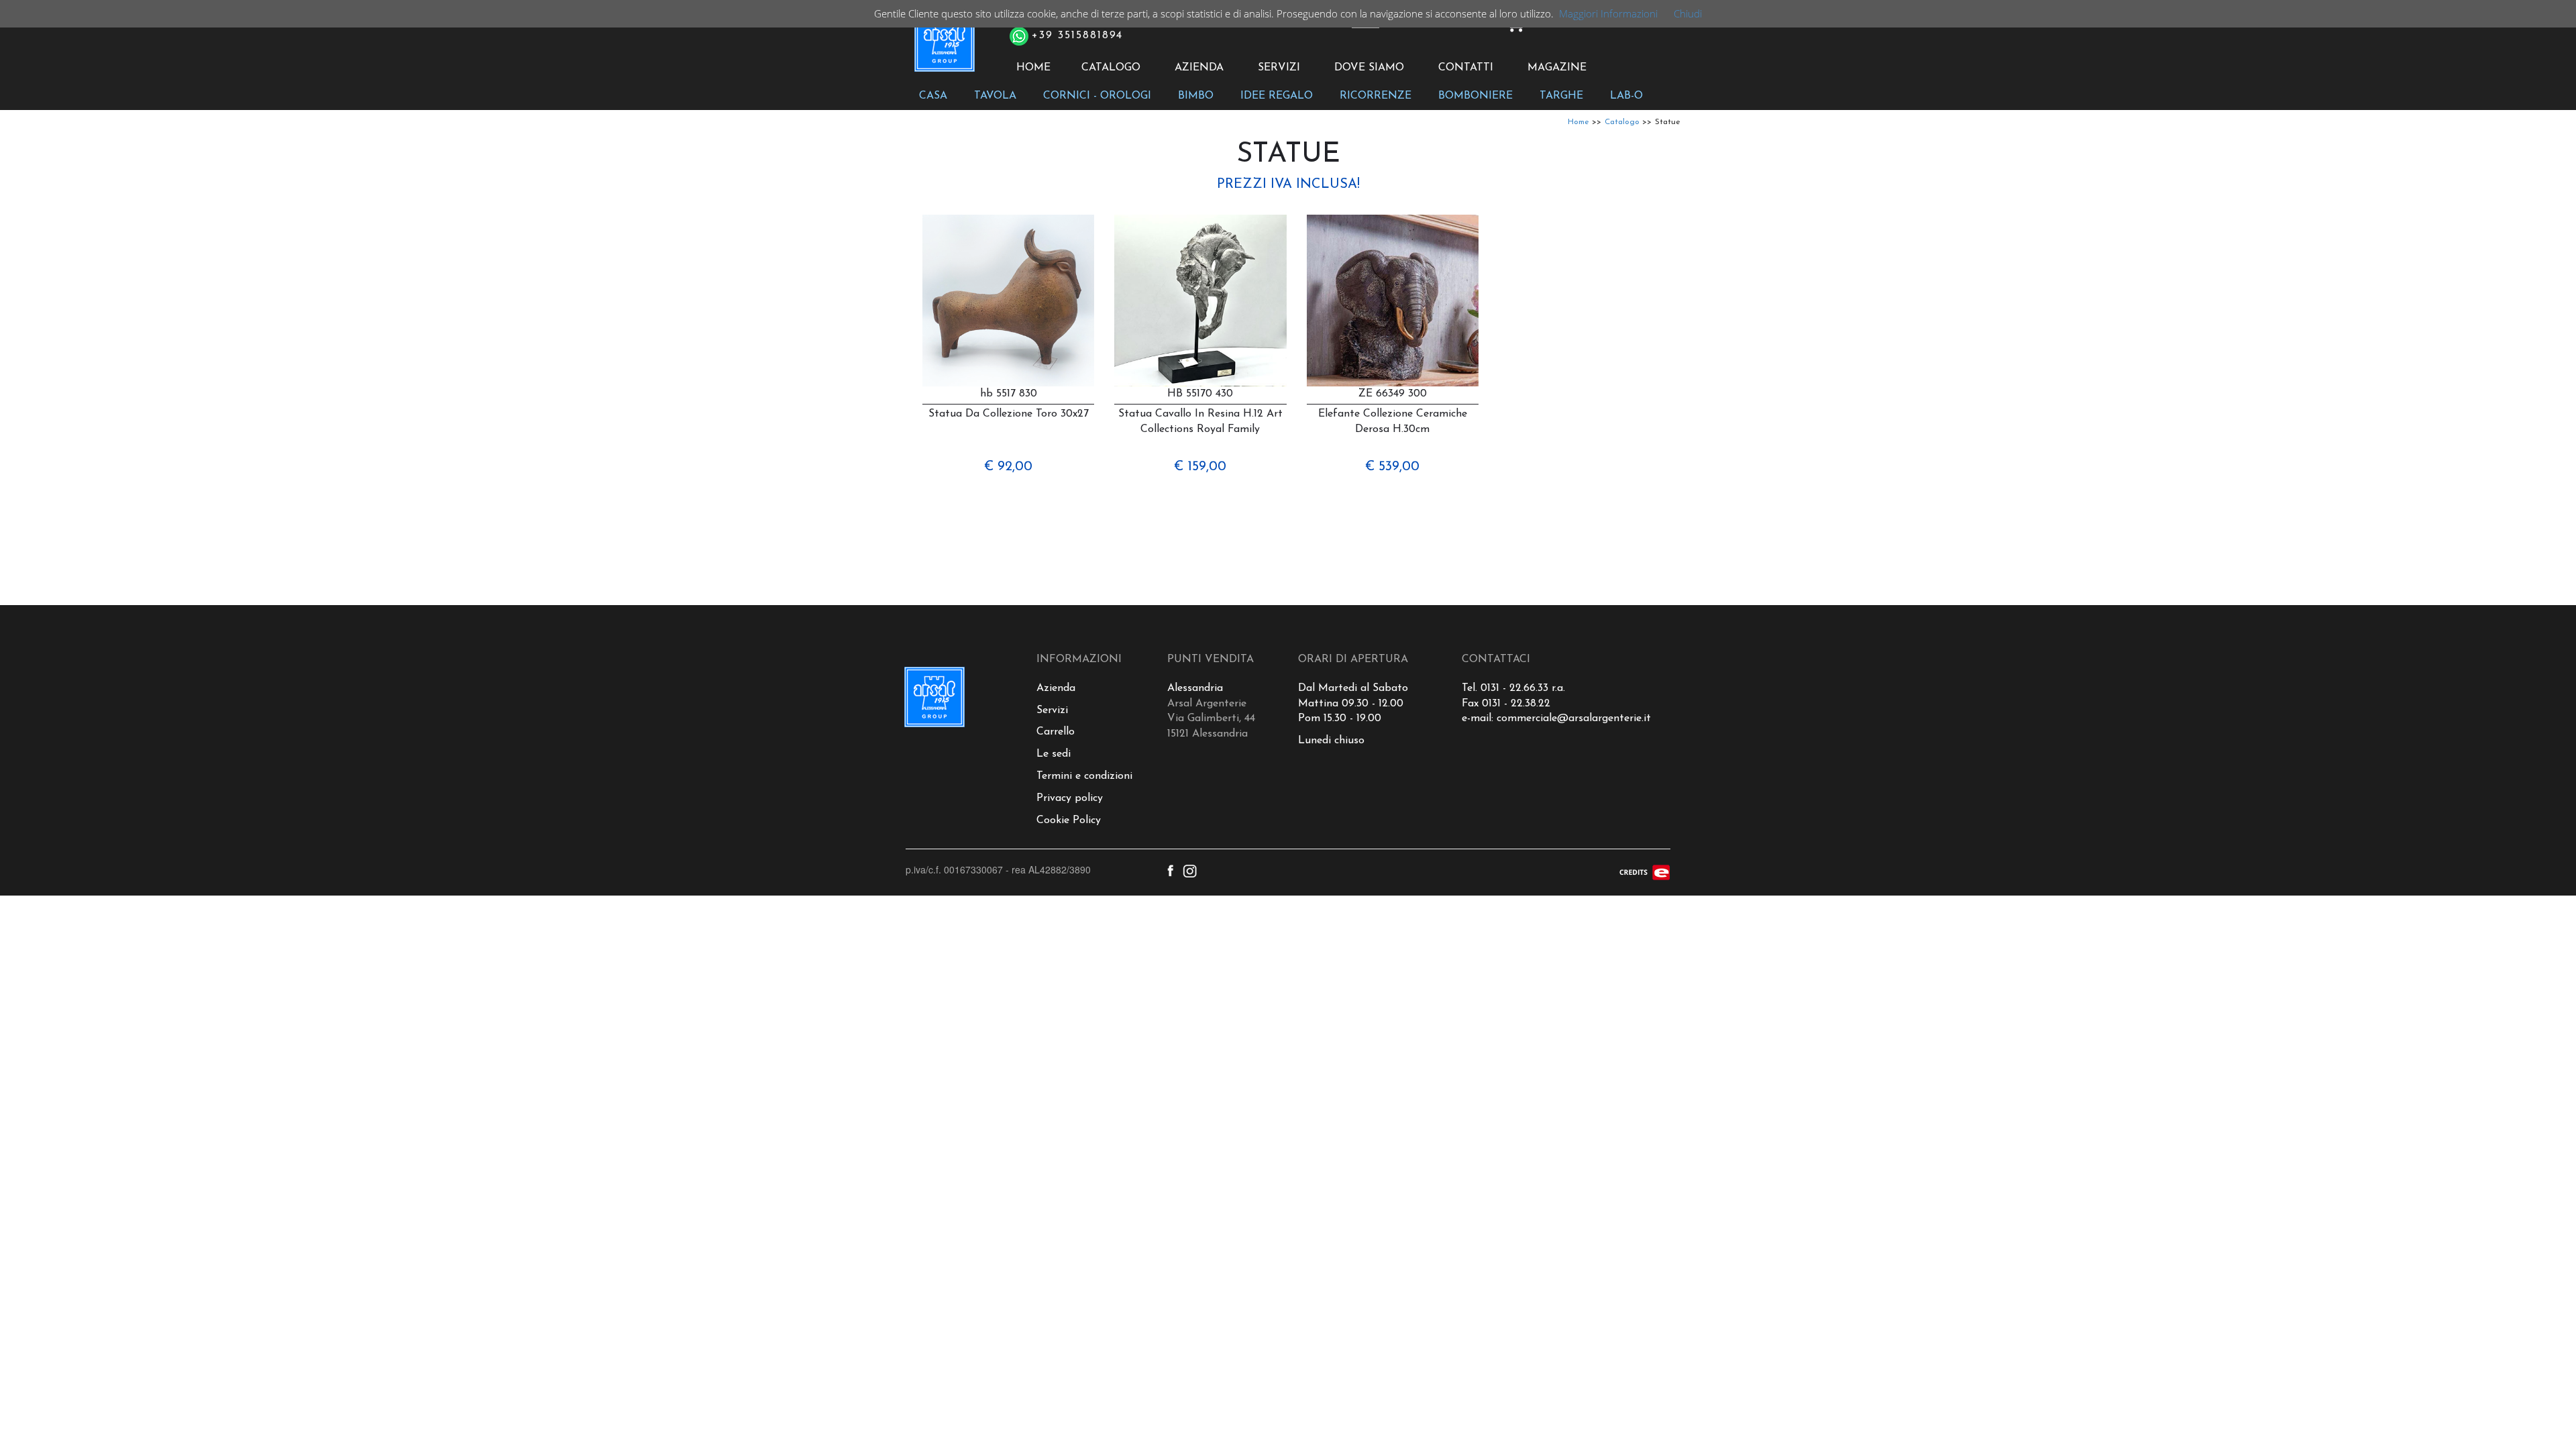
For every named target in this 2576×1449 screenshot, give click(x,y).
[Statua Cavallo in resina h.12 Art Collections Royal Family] (1200, 301)
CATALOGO (1111, 68)
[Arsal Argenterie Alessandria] (944, 49)
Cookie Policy (1069, 820)
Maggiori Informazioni (1608, 13)
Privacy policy (1070, 798)
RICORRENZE (1376, 96)
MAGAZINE (1557, 68)
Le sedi (1054, 754)
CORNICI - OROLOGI (1097, 96)
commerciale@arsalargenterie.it (1574, 718)
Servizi (1052, 710)
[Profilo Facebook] (1170, 869)
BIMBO (1196, 96)
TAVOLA (995, 96)
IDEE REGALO (1277, 96)
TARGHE (1561, 96)
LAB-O (1626, 96)
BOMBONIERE (1475, 96)
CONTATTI (1466, 68)
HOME (1033, 68)
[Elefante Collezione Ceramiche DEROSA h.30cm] (1393, 301)
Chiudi (1688, 13)
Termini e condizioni (1084, 776)
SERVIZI (1279, 68)
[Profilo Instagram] (1190, 869)
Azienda (1056, 688)
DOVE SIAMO (1369, 68)
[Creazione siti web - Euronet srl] (1645, 871)
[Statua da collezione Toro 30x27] (1008, 301)
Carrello (1056, 732)
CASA (933, 96)
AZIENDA (1199, 68)
